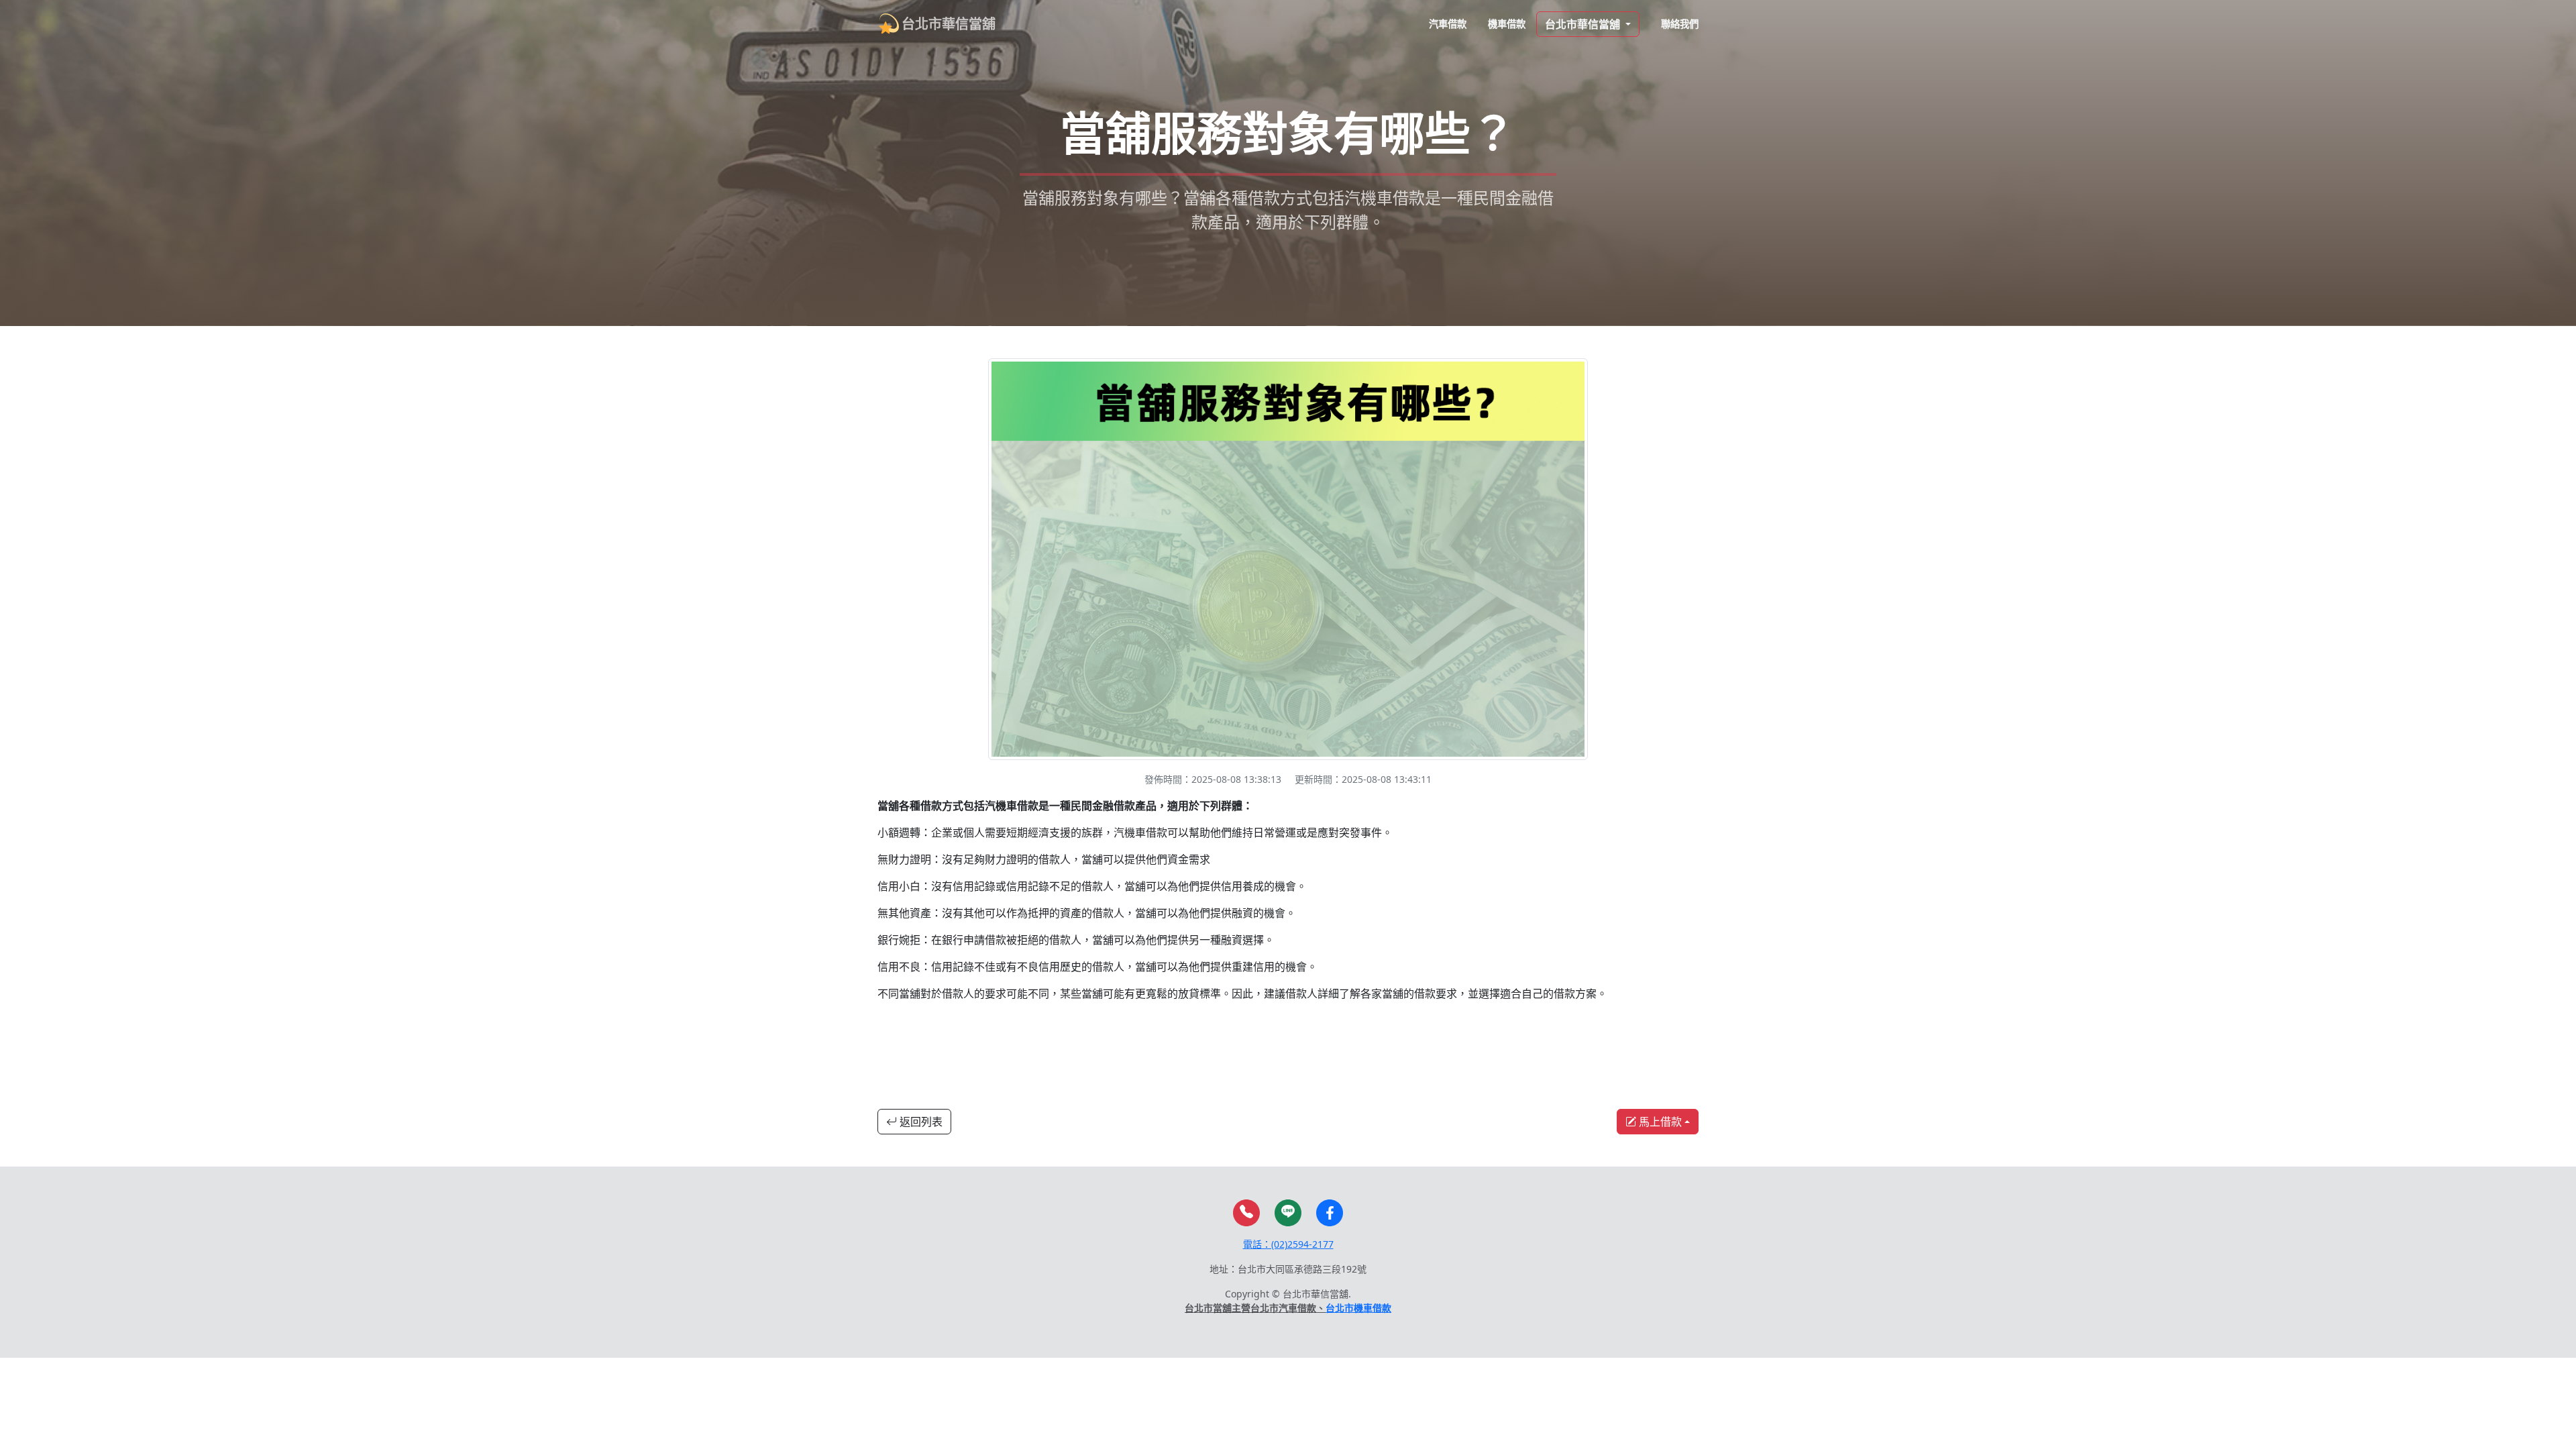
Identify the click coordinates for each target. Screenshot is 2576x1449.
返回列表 (920, 1122)
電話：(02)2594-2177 (1288, 1244)
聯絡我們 (1680, 24)
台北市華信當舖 (949, 24)
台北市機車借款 (1358, 1308)
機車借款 (1507, 24)
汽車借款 (1448, 24)
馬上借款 (1659, 1122)
